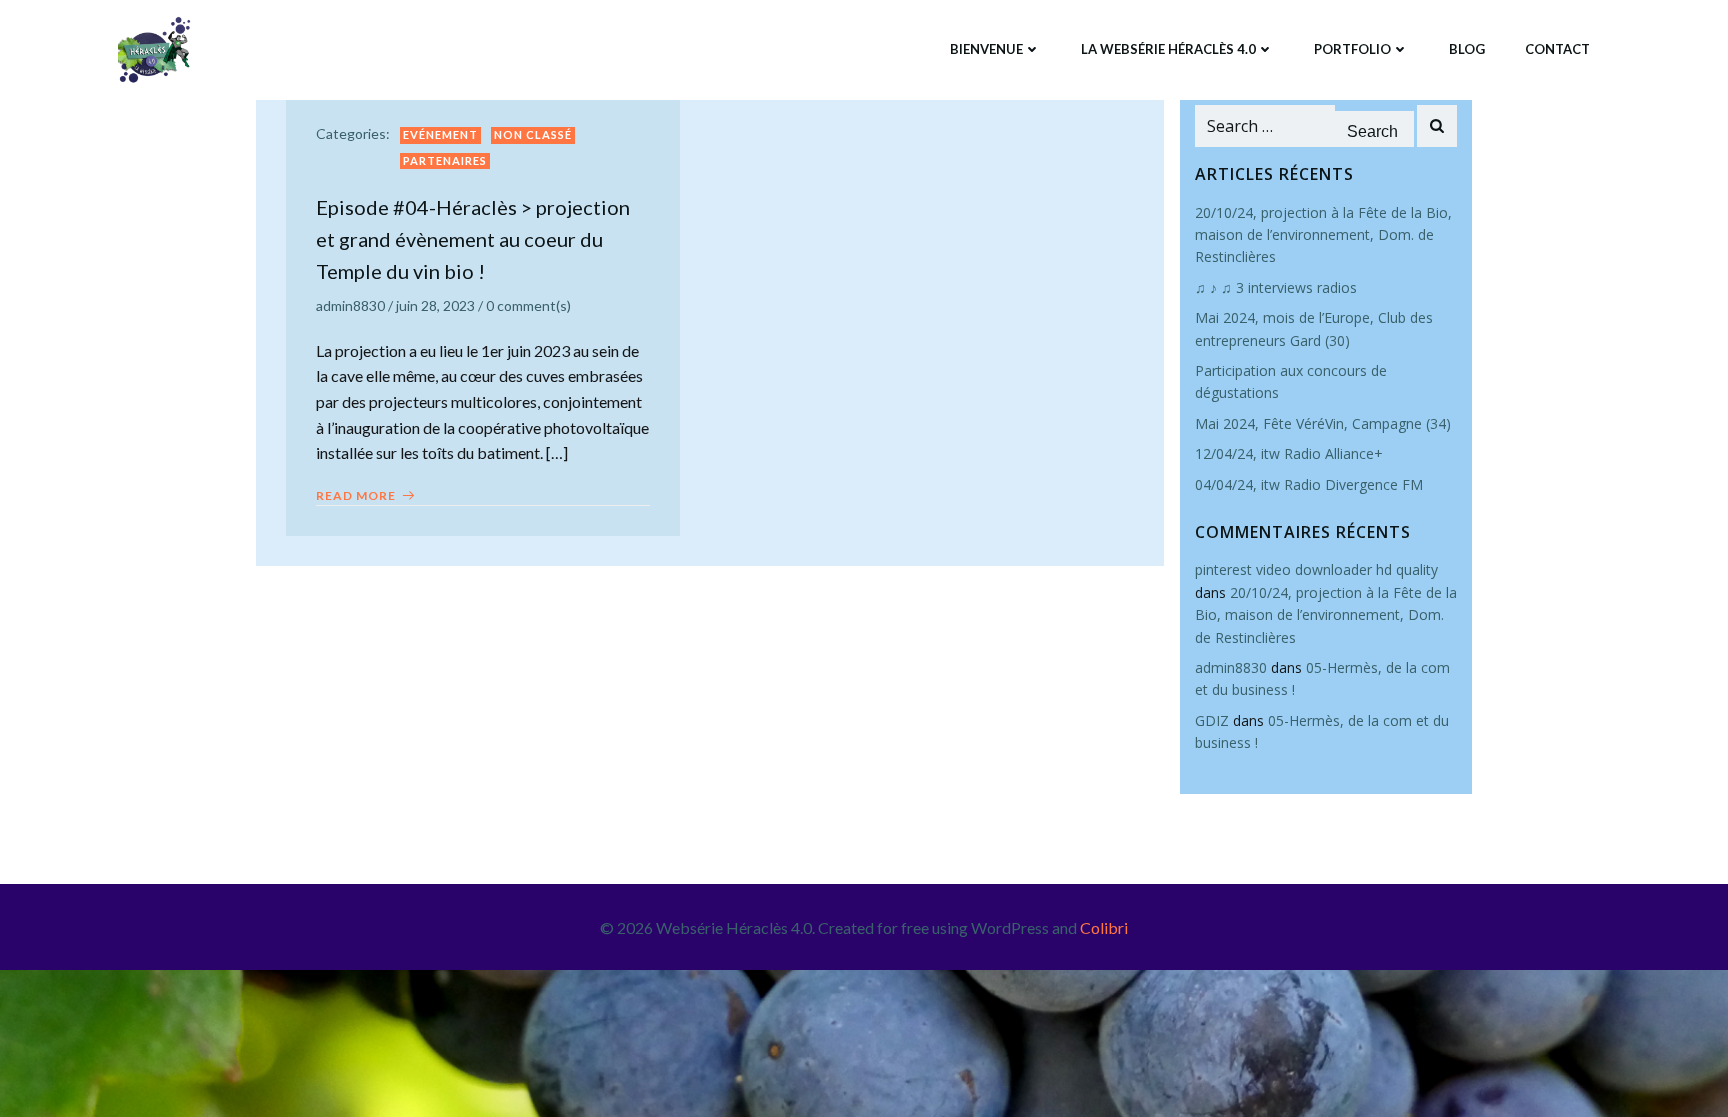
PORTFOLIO (1352, 49)
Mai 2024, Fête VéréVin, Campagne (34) (1325, 423)
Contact (1557, 49)
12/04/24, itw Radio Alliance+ (1289, 453)
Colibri (1104, 927)
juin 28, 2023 (435, 305)
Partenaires (445, 160)
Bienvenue (986, 49)
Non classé (533, 134)
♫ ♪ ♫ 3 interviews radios (1276, 287)
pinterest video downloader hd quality (1316, 569)
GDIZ (1212, 720)
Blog (1467, 49)
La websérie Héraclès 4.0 (1168, 49)
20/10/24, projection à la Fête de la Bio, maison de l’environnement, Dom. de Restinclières (1323, 235)
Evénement (440, 134)
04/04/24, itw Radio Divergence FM (1311, 484)
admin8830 (350, 305)
